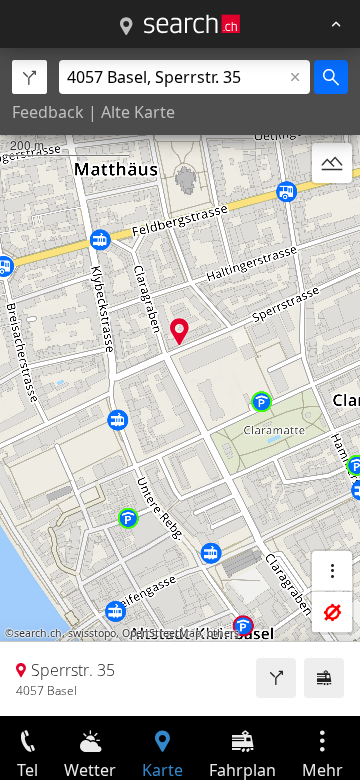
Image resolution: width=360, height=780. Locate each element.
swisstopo (92, 633)
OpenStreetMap (161, 633)
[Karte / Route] (126, 27)
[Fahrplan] (324, 678)
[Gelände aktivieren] (332, 163)
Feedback (48, 112)
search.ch (38, 633)
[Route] (276, 678)
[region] (180, 382)
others (223, 633)
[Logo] (192, 24)
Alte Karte (138, 112)
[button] (179, 331)
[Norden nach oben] (332, 211)
